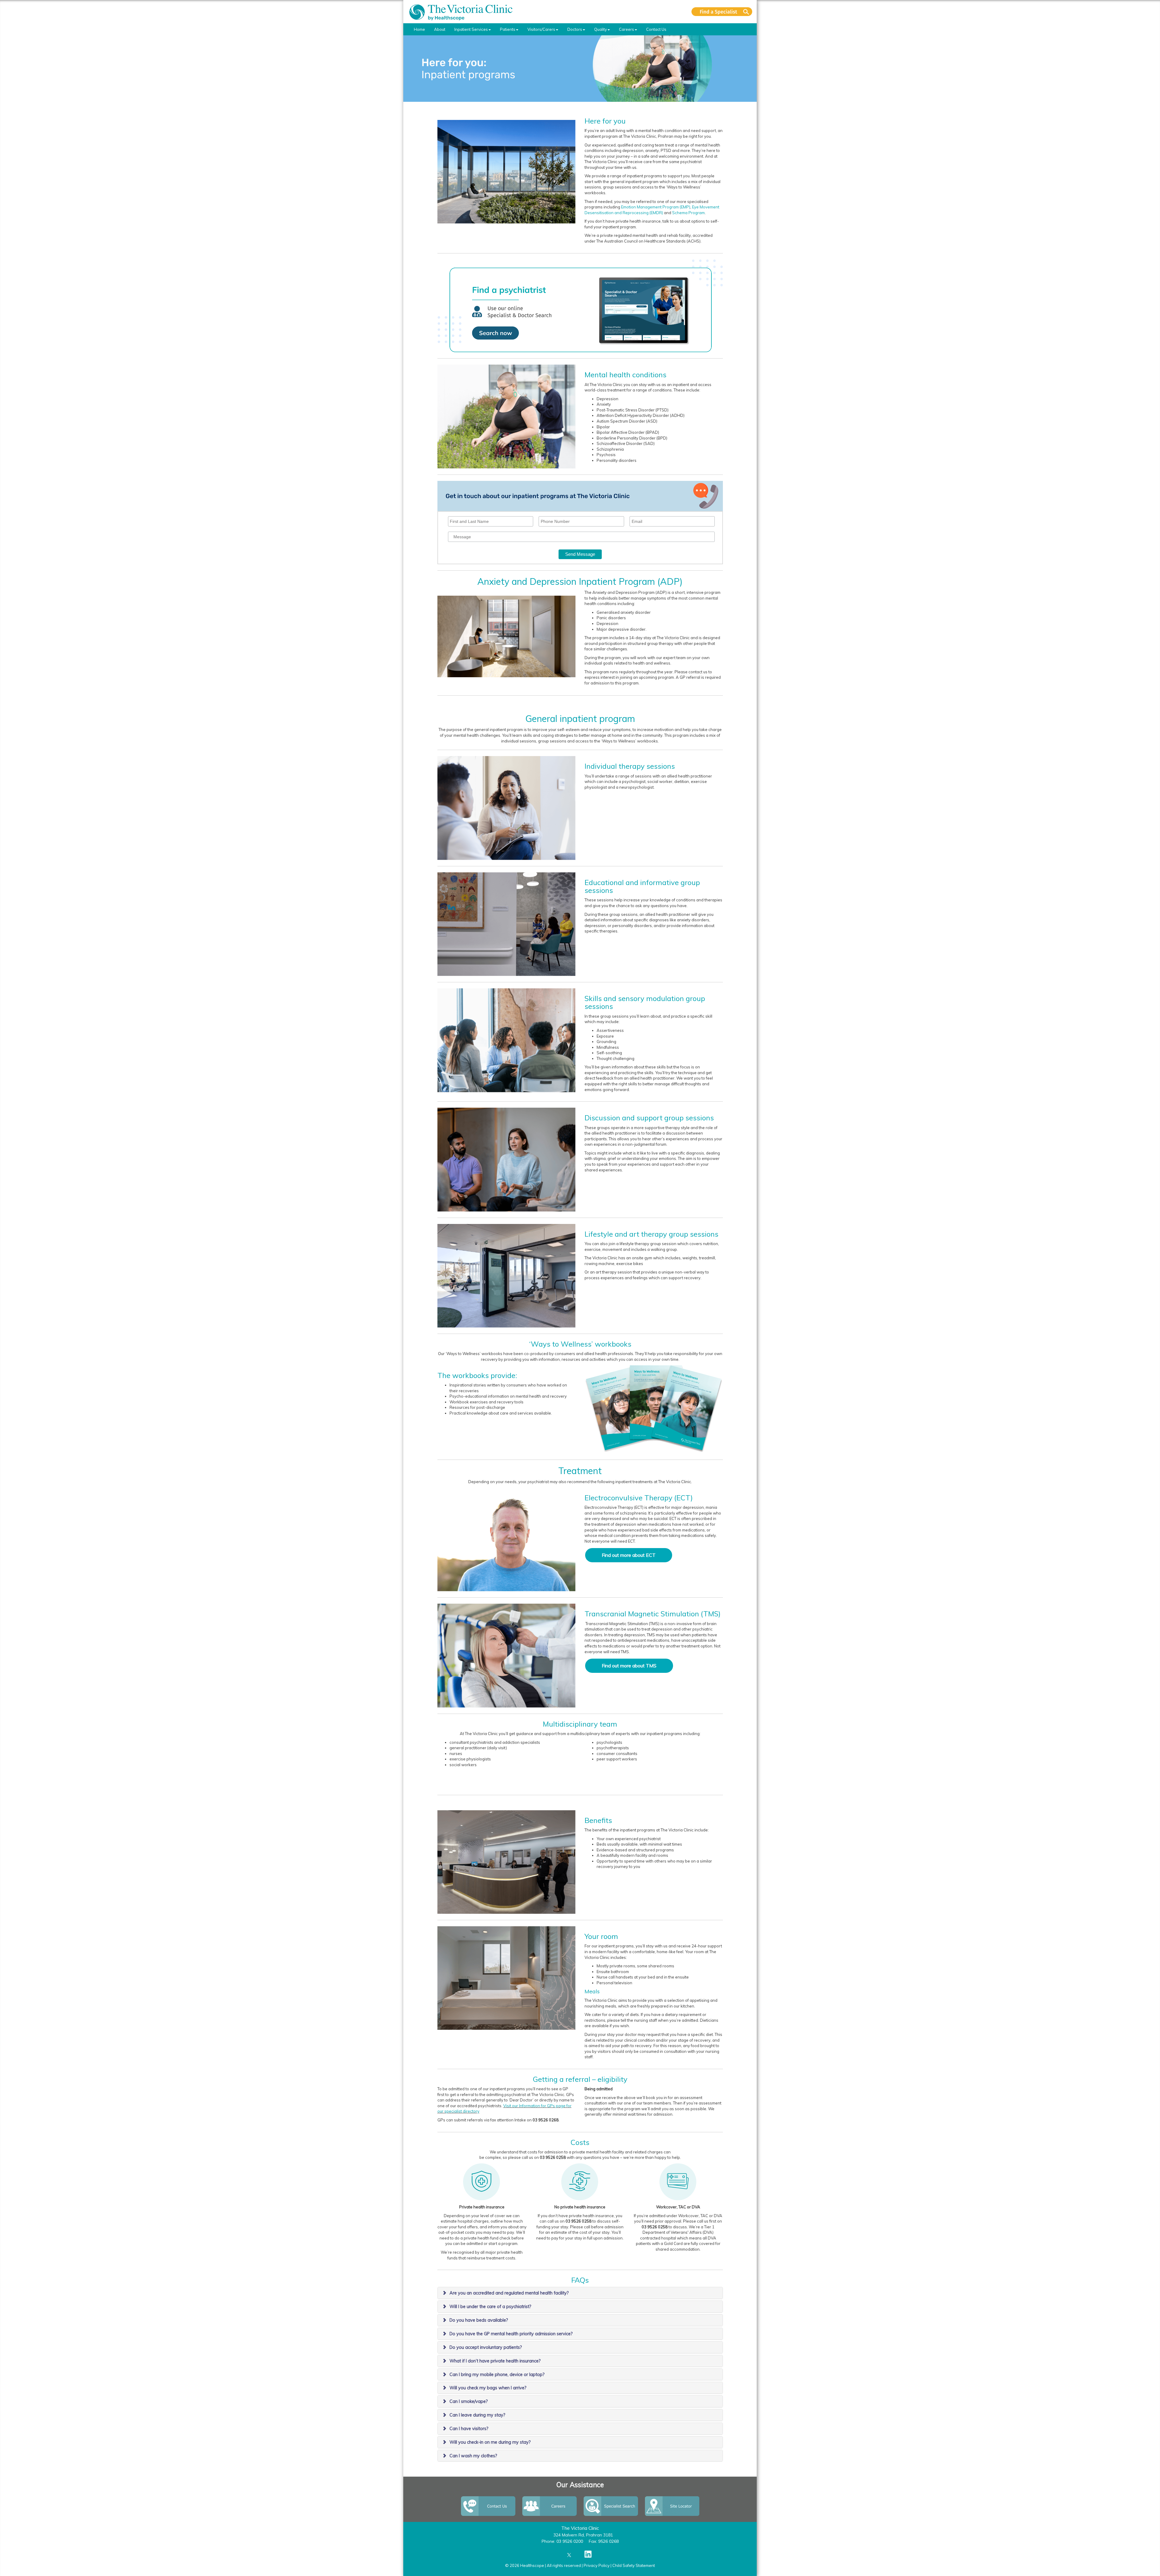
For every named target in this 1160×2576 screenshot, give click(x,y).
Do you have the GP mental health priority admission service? (511, 2334)
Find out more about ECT (629, 1555)
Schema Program (688, 213)
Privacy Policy (597, 2565)
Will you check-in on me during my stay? (490, 2442)
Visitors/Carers (541, 29)
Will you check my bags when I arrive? (488, 2388)
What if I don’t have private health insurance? (495, 2361)
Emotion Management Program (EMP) (656, 207)
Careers (627, 29)
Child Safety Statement (634, 2565)
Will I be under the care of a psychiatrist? (490, 2307)
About (440, 29)
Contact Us (656, 29)
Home (419, 29)
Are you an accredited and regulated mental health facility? (509, 2293)
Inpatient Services (471, 29)
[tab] (580, 2293)
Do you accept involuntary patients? (486, 2347)
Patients (508, 29)
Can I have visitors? (469, 2429)
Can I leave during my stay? (477, 2415)
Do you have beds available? (479, 2320)
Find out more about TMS (629, 1666)
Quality (601, 29)
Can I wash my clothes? (473, 2456)
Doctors (575, 29)
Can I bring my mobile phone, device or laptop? (497, 2375)
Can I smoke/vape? (469, 2401)
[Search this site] (722, 12)
